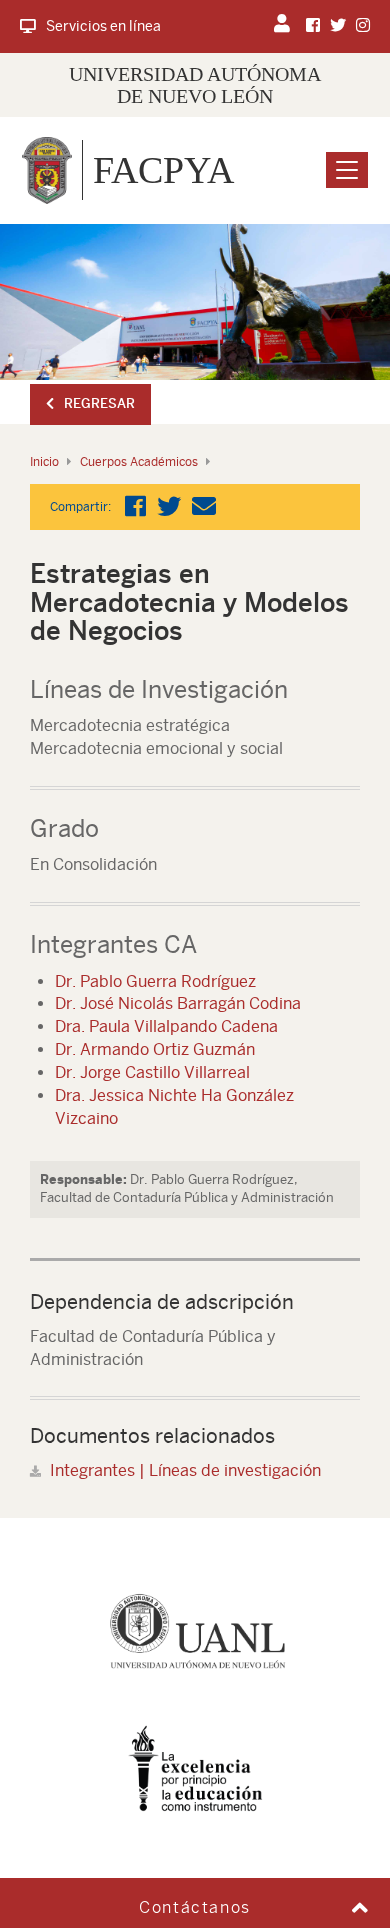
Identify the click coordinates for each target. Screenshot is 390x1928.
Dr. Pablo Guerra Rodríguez (155, 981)
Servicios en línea (103, 26)
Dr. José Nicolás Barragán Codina (178, 1003)
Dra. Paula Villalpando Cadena (166, 1026)
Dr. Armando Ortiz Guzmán (155, 1049)
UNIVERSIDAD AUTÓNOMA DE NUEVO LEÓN (195, 85)
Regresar (99, 403)
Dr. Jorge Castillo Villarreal (152, 1072)
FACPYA (163, 170)
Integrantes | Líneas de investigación (185, 1470)
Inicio (44, 462)
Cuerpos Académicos (139, 462)
